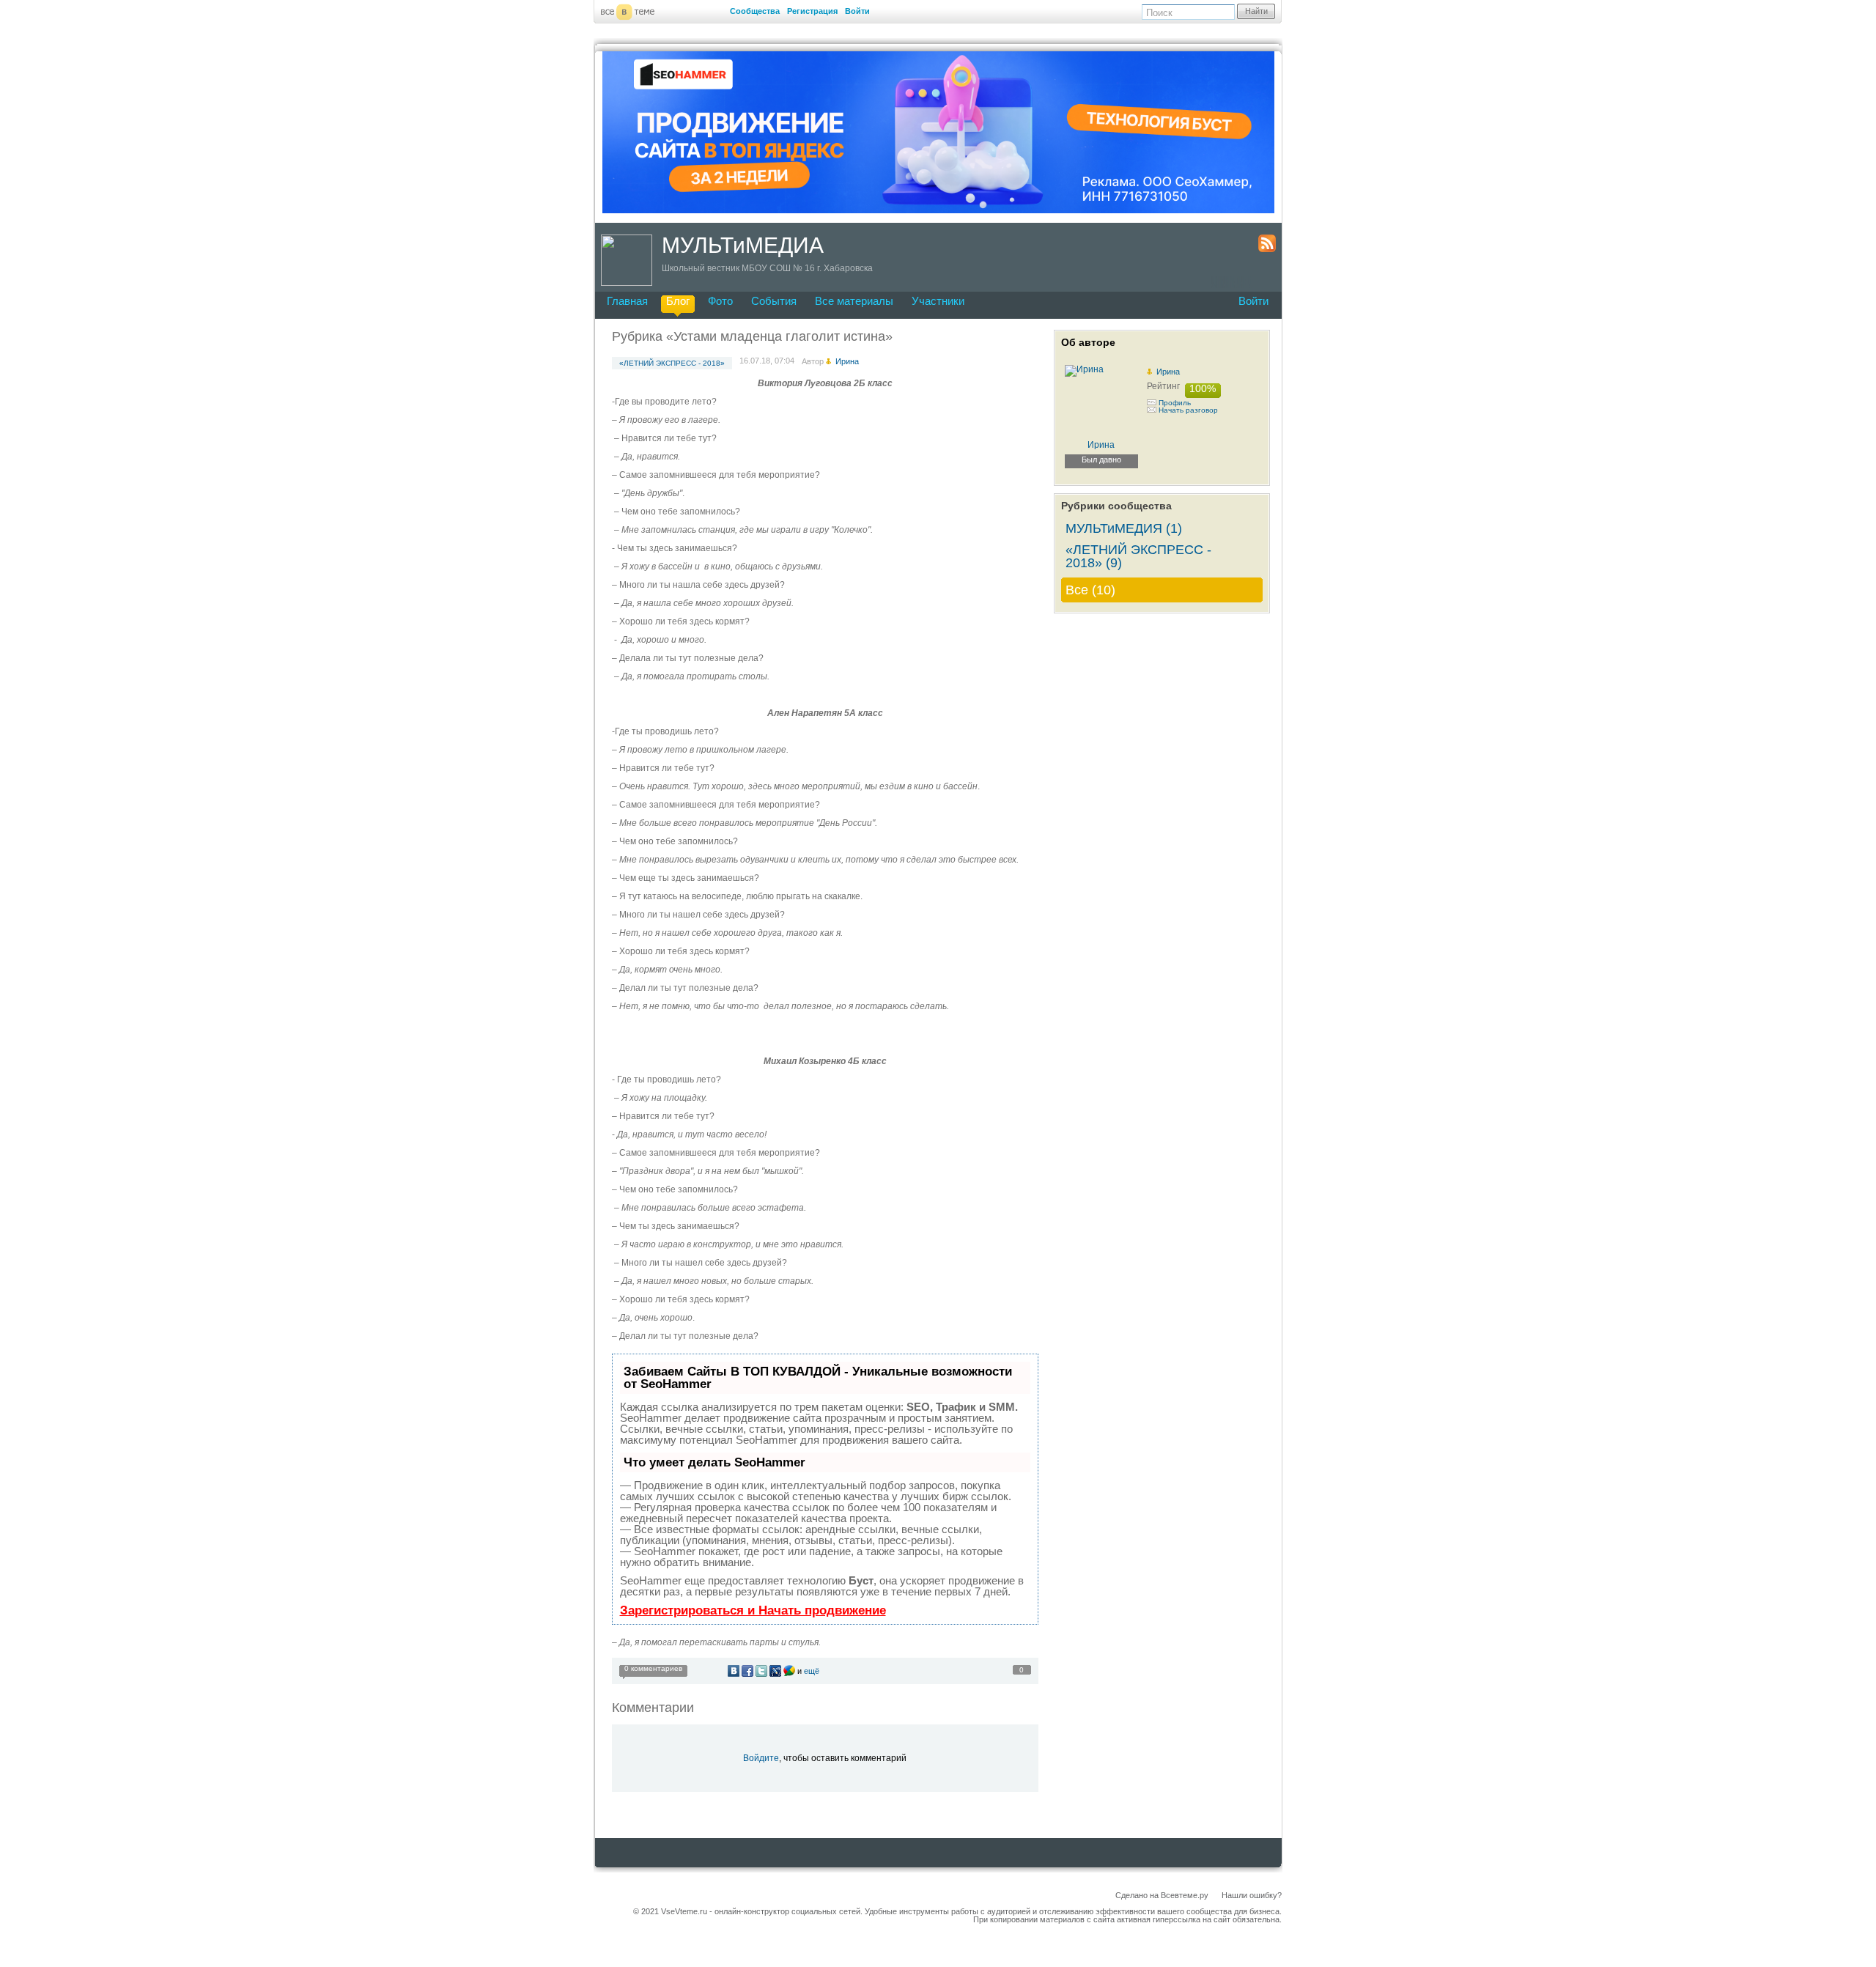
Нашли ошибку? (1252, 1895)
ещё (812, 1671)
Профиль (1175, 403)
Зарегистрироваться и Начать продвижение (753, 1610)
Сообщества (755, 11)
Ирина (1168, 372)
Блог (678, 301)
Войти (857, 11)
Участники (938, 301)
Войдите (761, 1758)
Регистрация (812, 11)
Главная (627, 301)
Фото (720, 301)
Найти (1256, 11)
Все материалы (854, 301)
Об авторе (1088, 342)
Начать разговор (1188, 410)
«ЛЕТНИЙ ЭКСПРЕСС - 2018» (672, 363)
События (774, 301)
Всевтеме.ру (1185, 1895)
